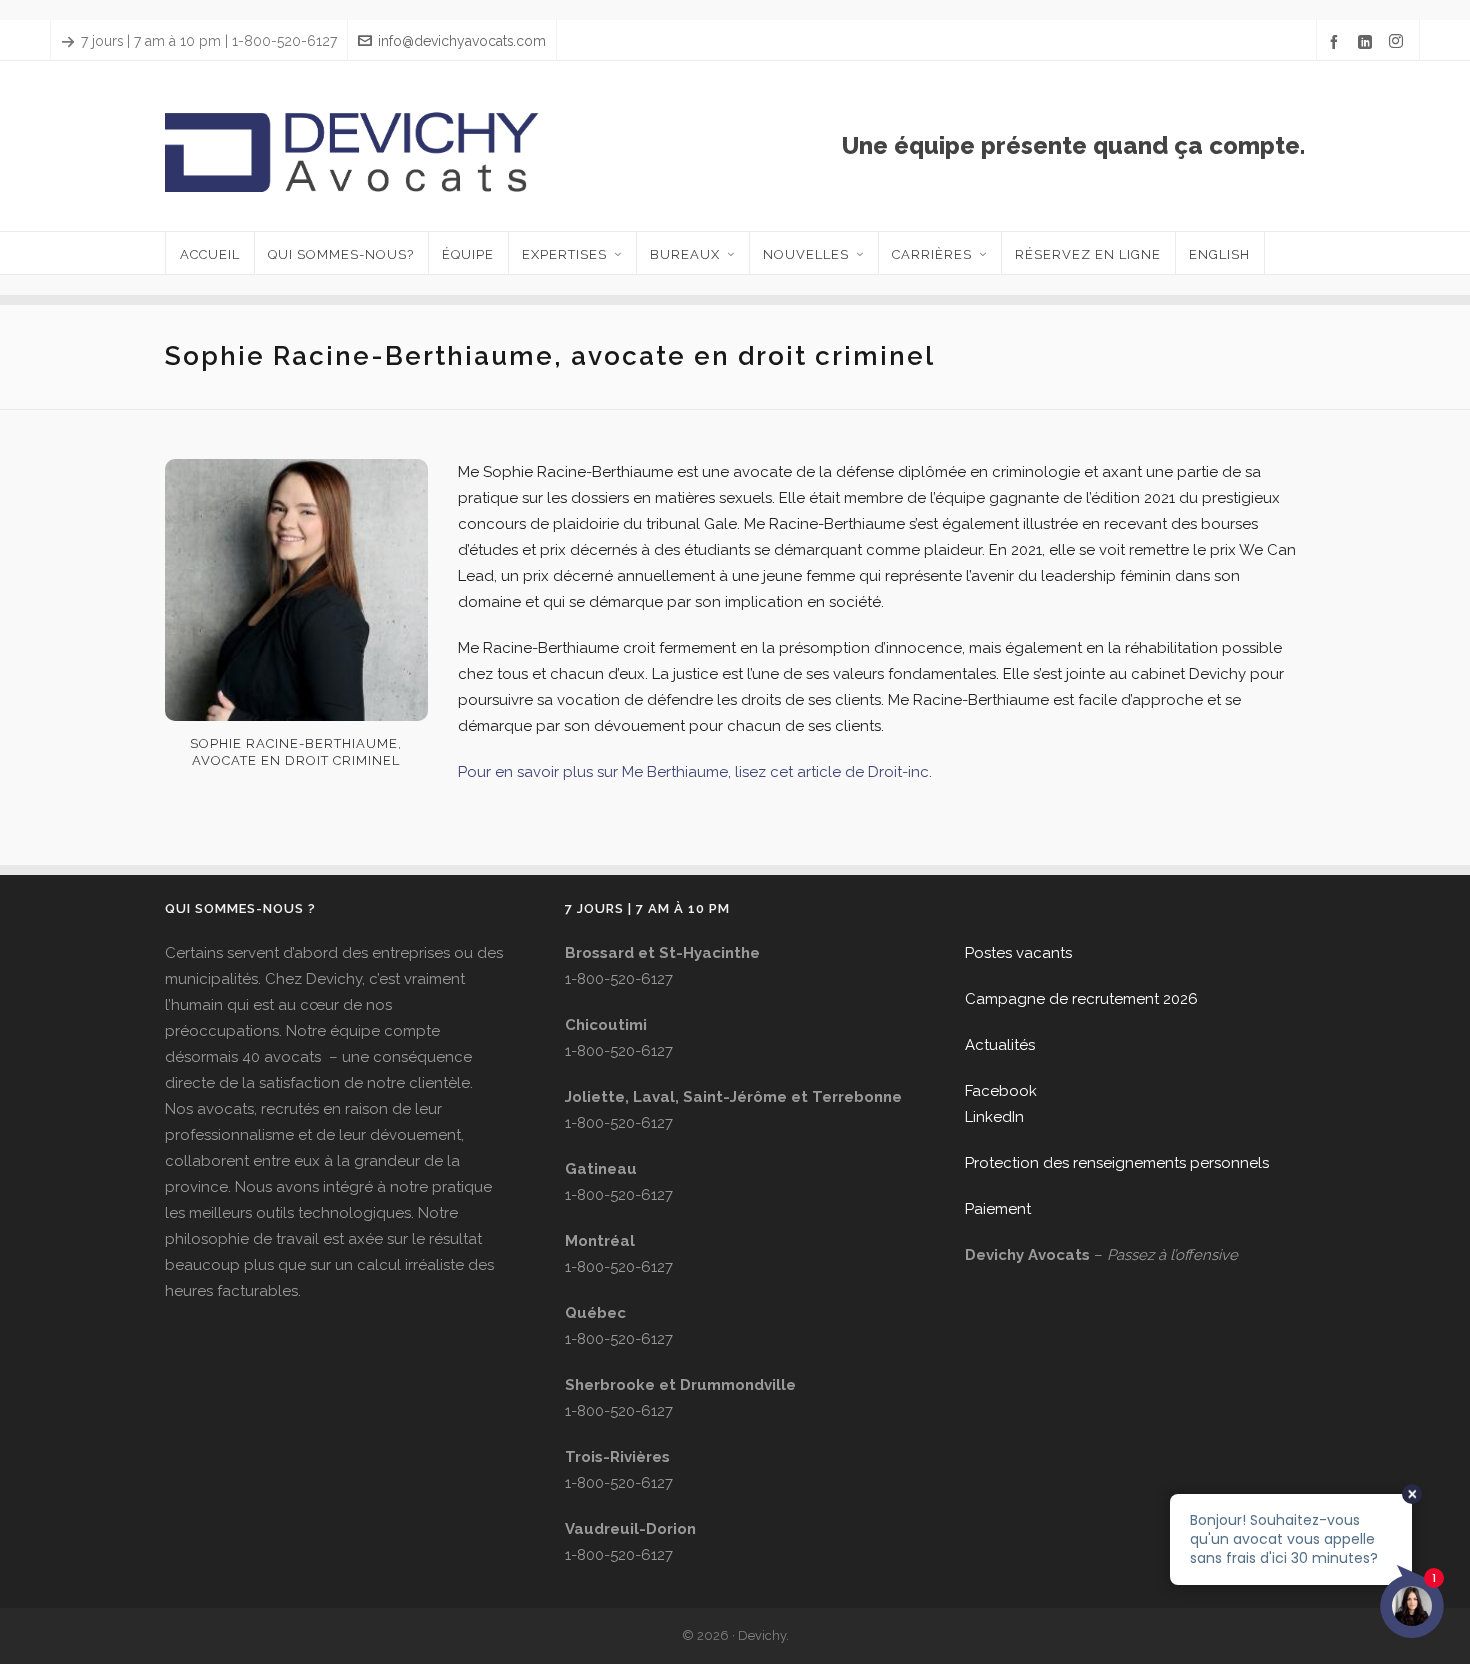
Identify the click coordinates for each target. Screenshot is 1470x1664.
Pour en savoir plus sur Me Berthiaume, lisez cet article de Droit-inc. (695, 772)
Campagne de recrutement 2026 (1081, 999)
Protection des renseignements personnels (1117, 1163)
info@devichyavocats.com (462, 41)
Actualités (1000, 1045)
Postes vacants (1018, 953)
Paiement (998, 1209)
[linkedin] (1368, 42)
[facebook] (1337, 42)
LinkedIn (994, 1117)
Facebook (1001, 1091)
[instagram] (1399, 42)
